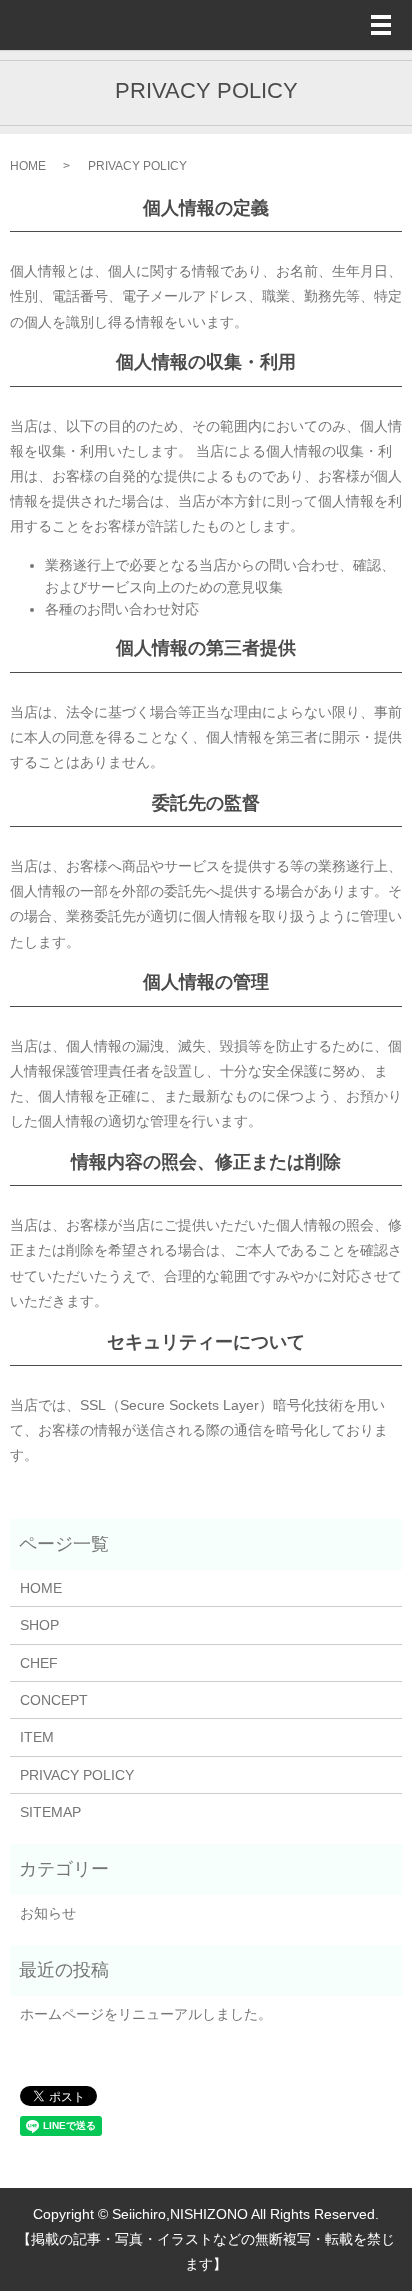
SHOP (39, 1625)
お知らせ (48, 1913)
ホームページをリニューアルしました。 (146, 2014)
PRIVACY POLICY (77, 1775)
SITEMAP (50, 1812)
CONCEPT (54, 1700)
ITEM (37, 1737)
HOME (28, 166)
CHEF (39, 1663)
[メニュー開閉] (381, 25)
